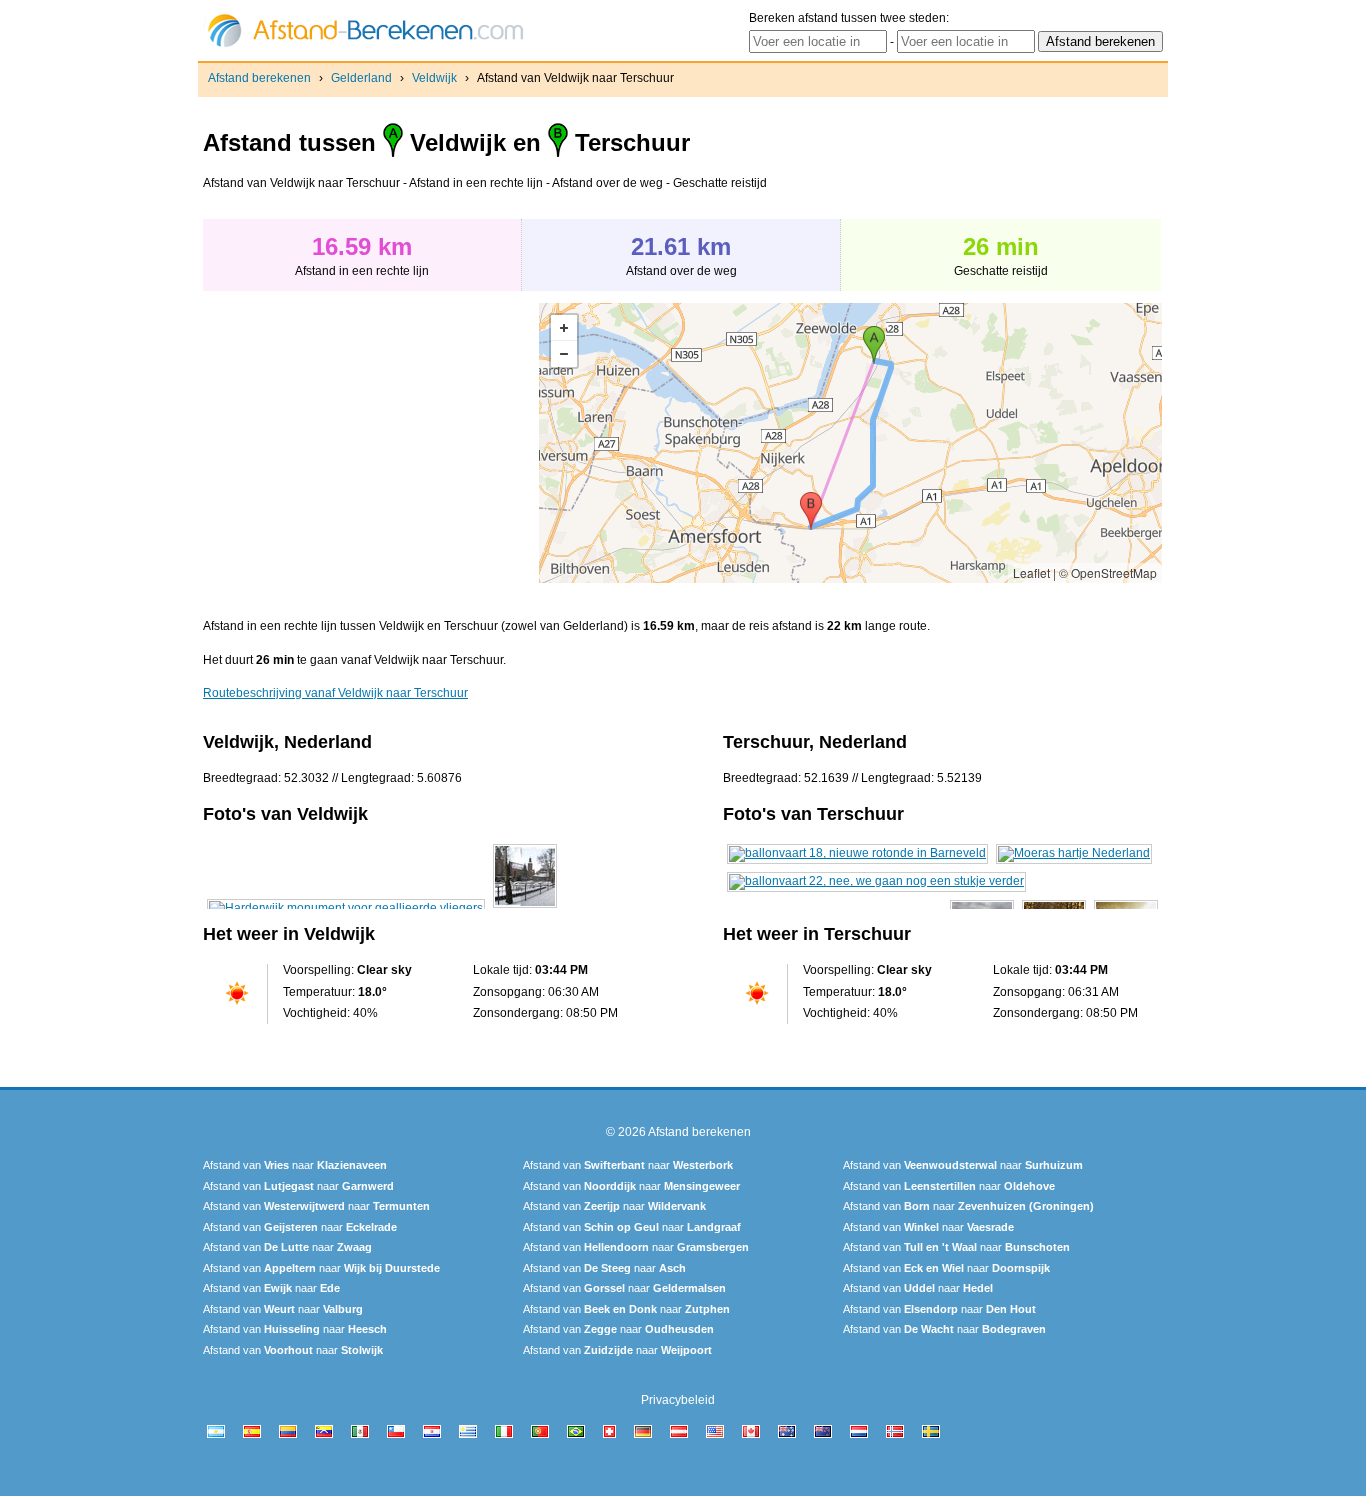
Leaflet (1031, 572)
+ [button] (564, 328)
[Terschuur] (857, 853)
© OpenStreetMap (1108, 572)
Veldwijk (434, 78)
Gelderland (361, 78)
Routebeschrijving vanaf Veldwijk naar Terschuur (335, 693)
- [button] (564, 354)
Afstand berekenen (259, 78)
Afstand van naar (295, 1165)
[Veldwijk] (346, 908)
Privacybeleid (678, 1400)
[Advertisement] (371, 443)
